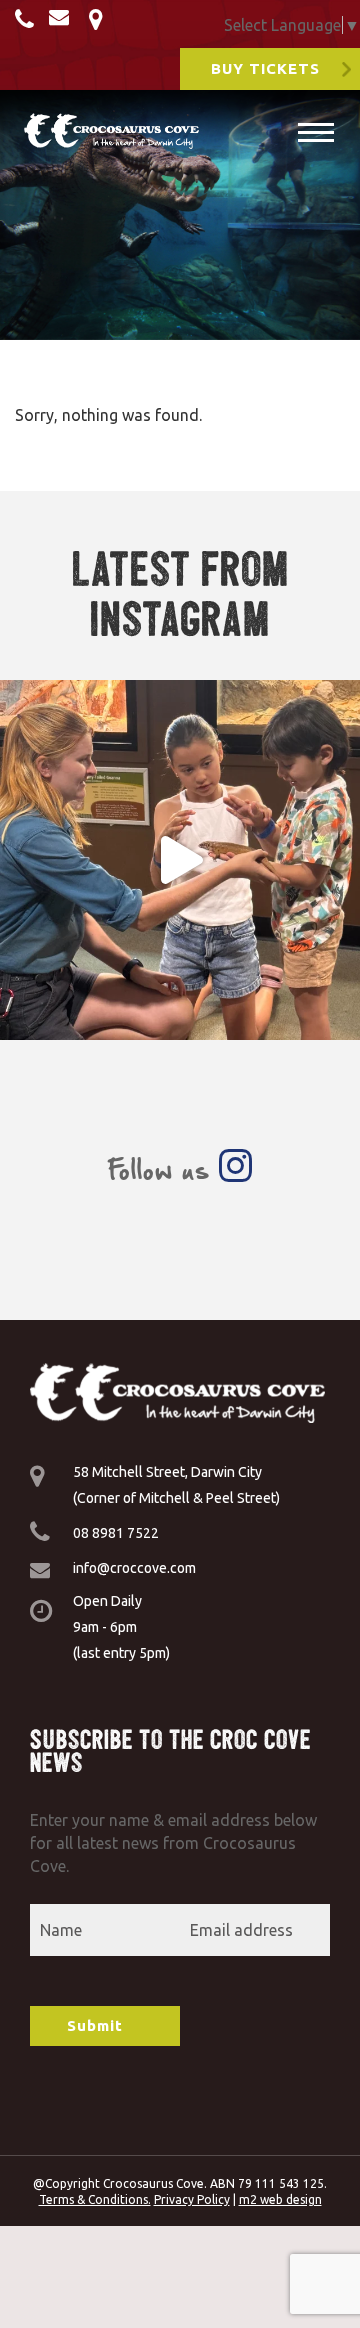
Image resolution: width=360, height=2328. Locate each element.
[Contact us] (27, 21)
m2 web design (280, 2199)
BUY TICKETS (265, 68)
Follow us (163, 1169)
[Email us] (64, 21)
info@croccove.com (134, 1568)
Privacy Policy (192, 2199)
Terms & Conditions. (95, 2199)
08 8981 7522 (116, 1533)
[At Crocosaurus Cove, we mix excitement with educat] (180, 860)
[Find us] (98, 21)
